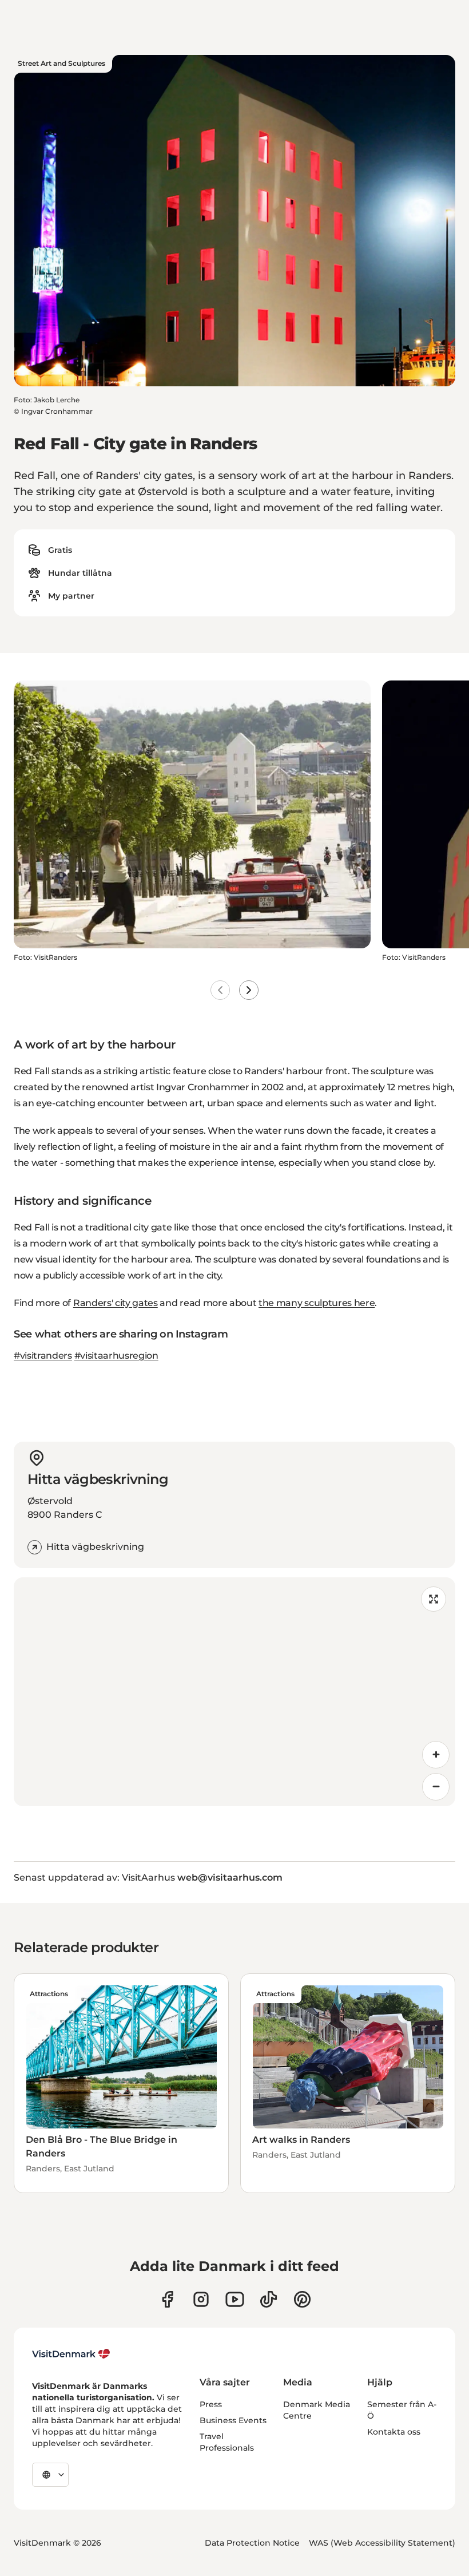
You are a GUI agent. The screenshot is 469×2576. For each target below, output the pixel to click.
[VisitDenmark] (71, 2354)
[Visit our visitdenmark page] (235, 2299)
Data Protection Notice (252, 2543)
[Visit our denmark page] (167, 2299)
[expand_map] (434, 1599)
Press (211, 2404)
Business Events (233, 2420)
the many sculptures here (317, 1303)
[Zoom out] (436, 1787)
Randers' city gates (116, 1303)
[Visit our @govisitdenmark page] (269, 2299)
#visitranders (43, 1356)
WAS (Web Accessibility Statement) (382, 2543)
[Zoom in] (436, 1755)
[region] (234, 1692)
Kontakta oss (394, 2432)
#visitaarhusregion (116, 1356)
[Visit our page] (201, 2299)
